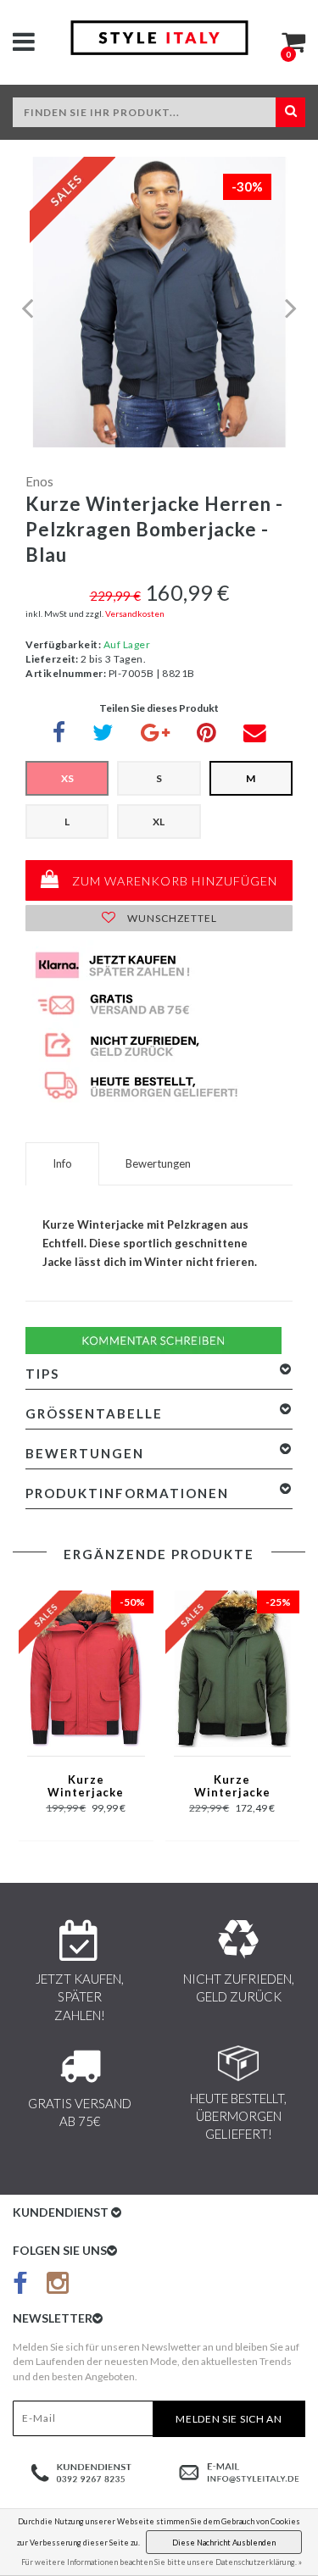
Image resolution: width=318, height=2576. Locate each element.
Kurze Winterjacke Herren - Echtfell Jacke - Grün (232, 1787)
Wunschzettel (171, 918)
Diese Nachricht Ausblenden (224, 2543)
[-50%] (86, 1667)
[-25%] (232, 1667)
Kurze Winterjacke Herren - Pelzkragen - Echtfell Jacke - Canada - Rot (86, 1787)
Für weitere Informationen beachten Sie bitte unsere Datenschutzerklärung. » (162, 2562)
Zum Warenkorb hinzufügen (173, 881)
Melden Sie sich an (229, 2419)
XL (159, 822)
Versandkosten (135, 613)
